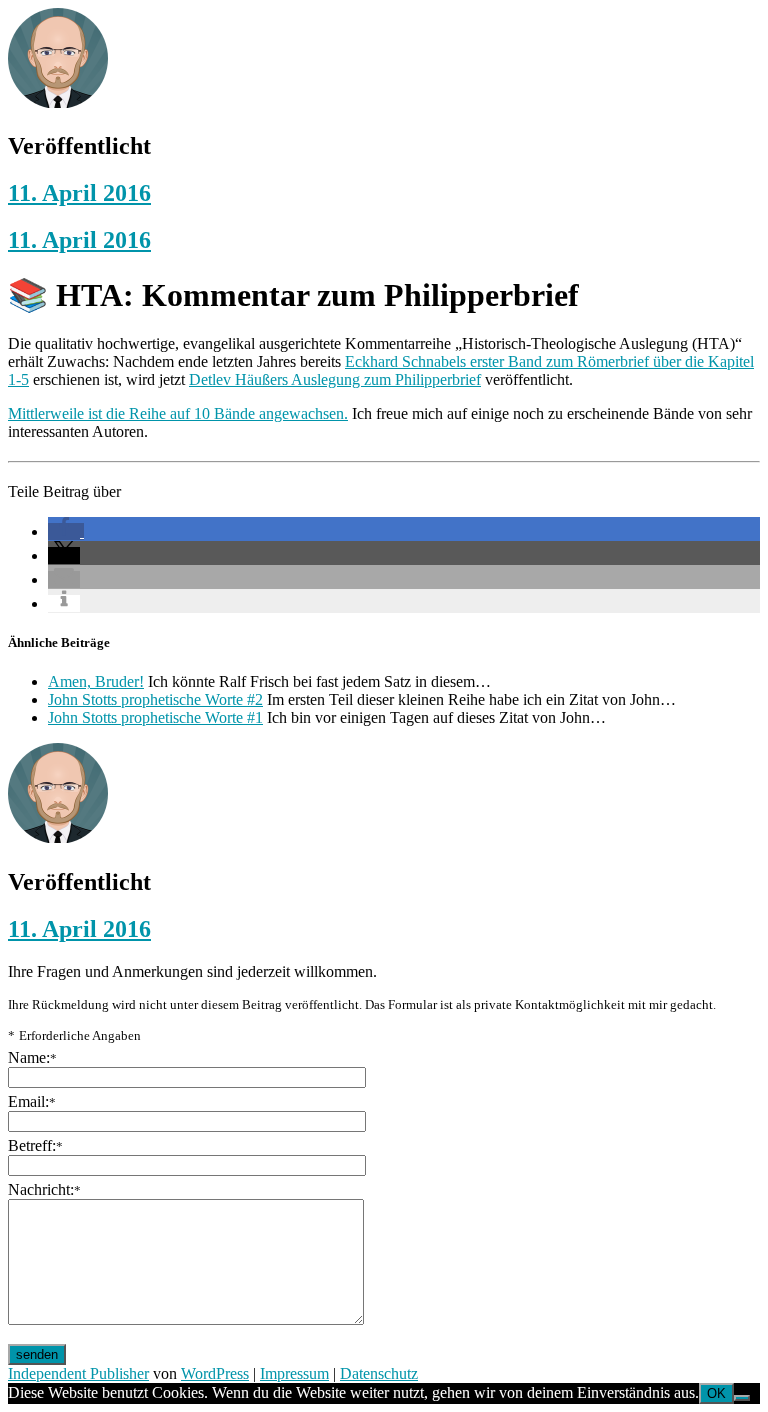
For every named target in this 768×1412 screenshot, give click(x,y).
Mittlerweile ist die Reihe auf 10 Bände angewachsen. (178, 413)
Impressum (294, 1373)
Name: (32, 1057)
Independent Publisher (78, 1373)
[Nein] (742, 1398)
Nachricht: (44, 1189)
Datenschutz (379, 1373)
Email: (32, 1101)
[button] (66, 531)
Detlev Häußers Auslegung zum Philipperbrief (335, 379)
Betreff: (35, 1145)
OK (716, 1393)
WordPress (215, 1373)
